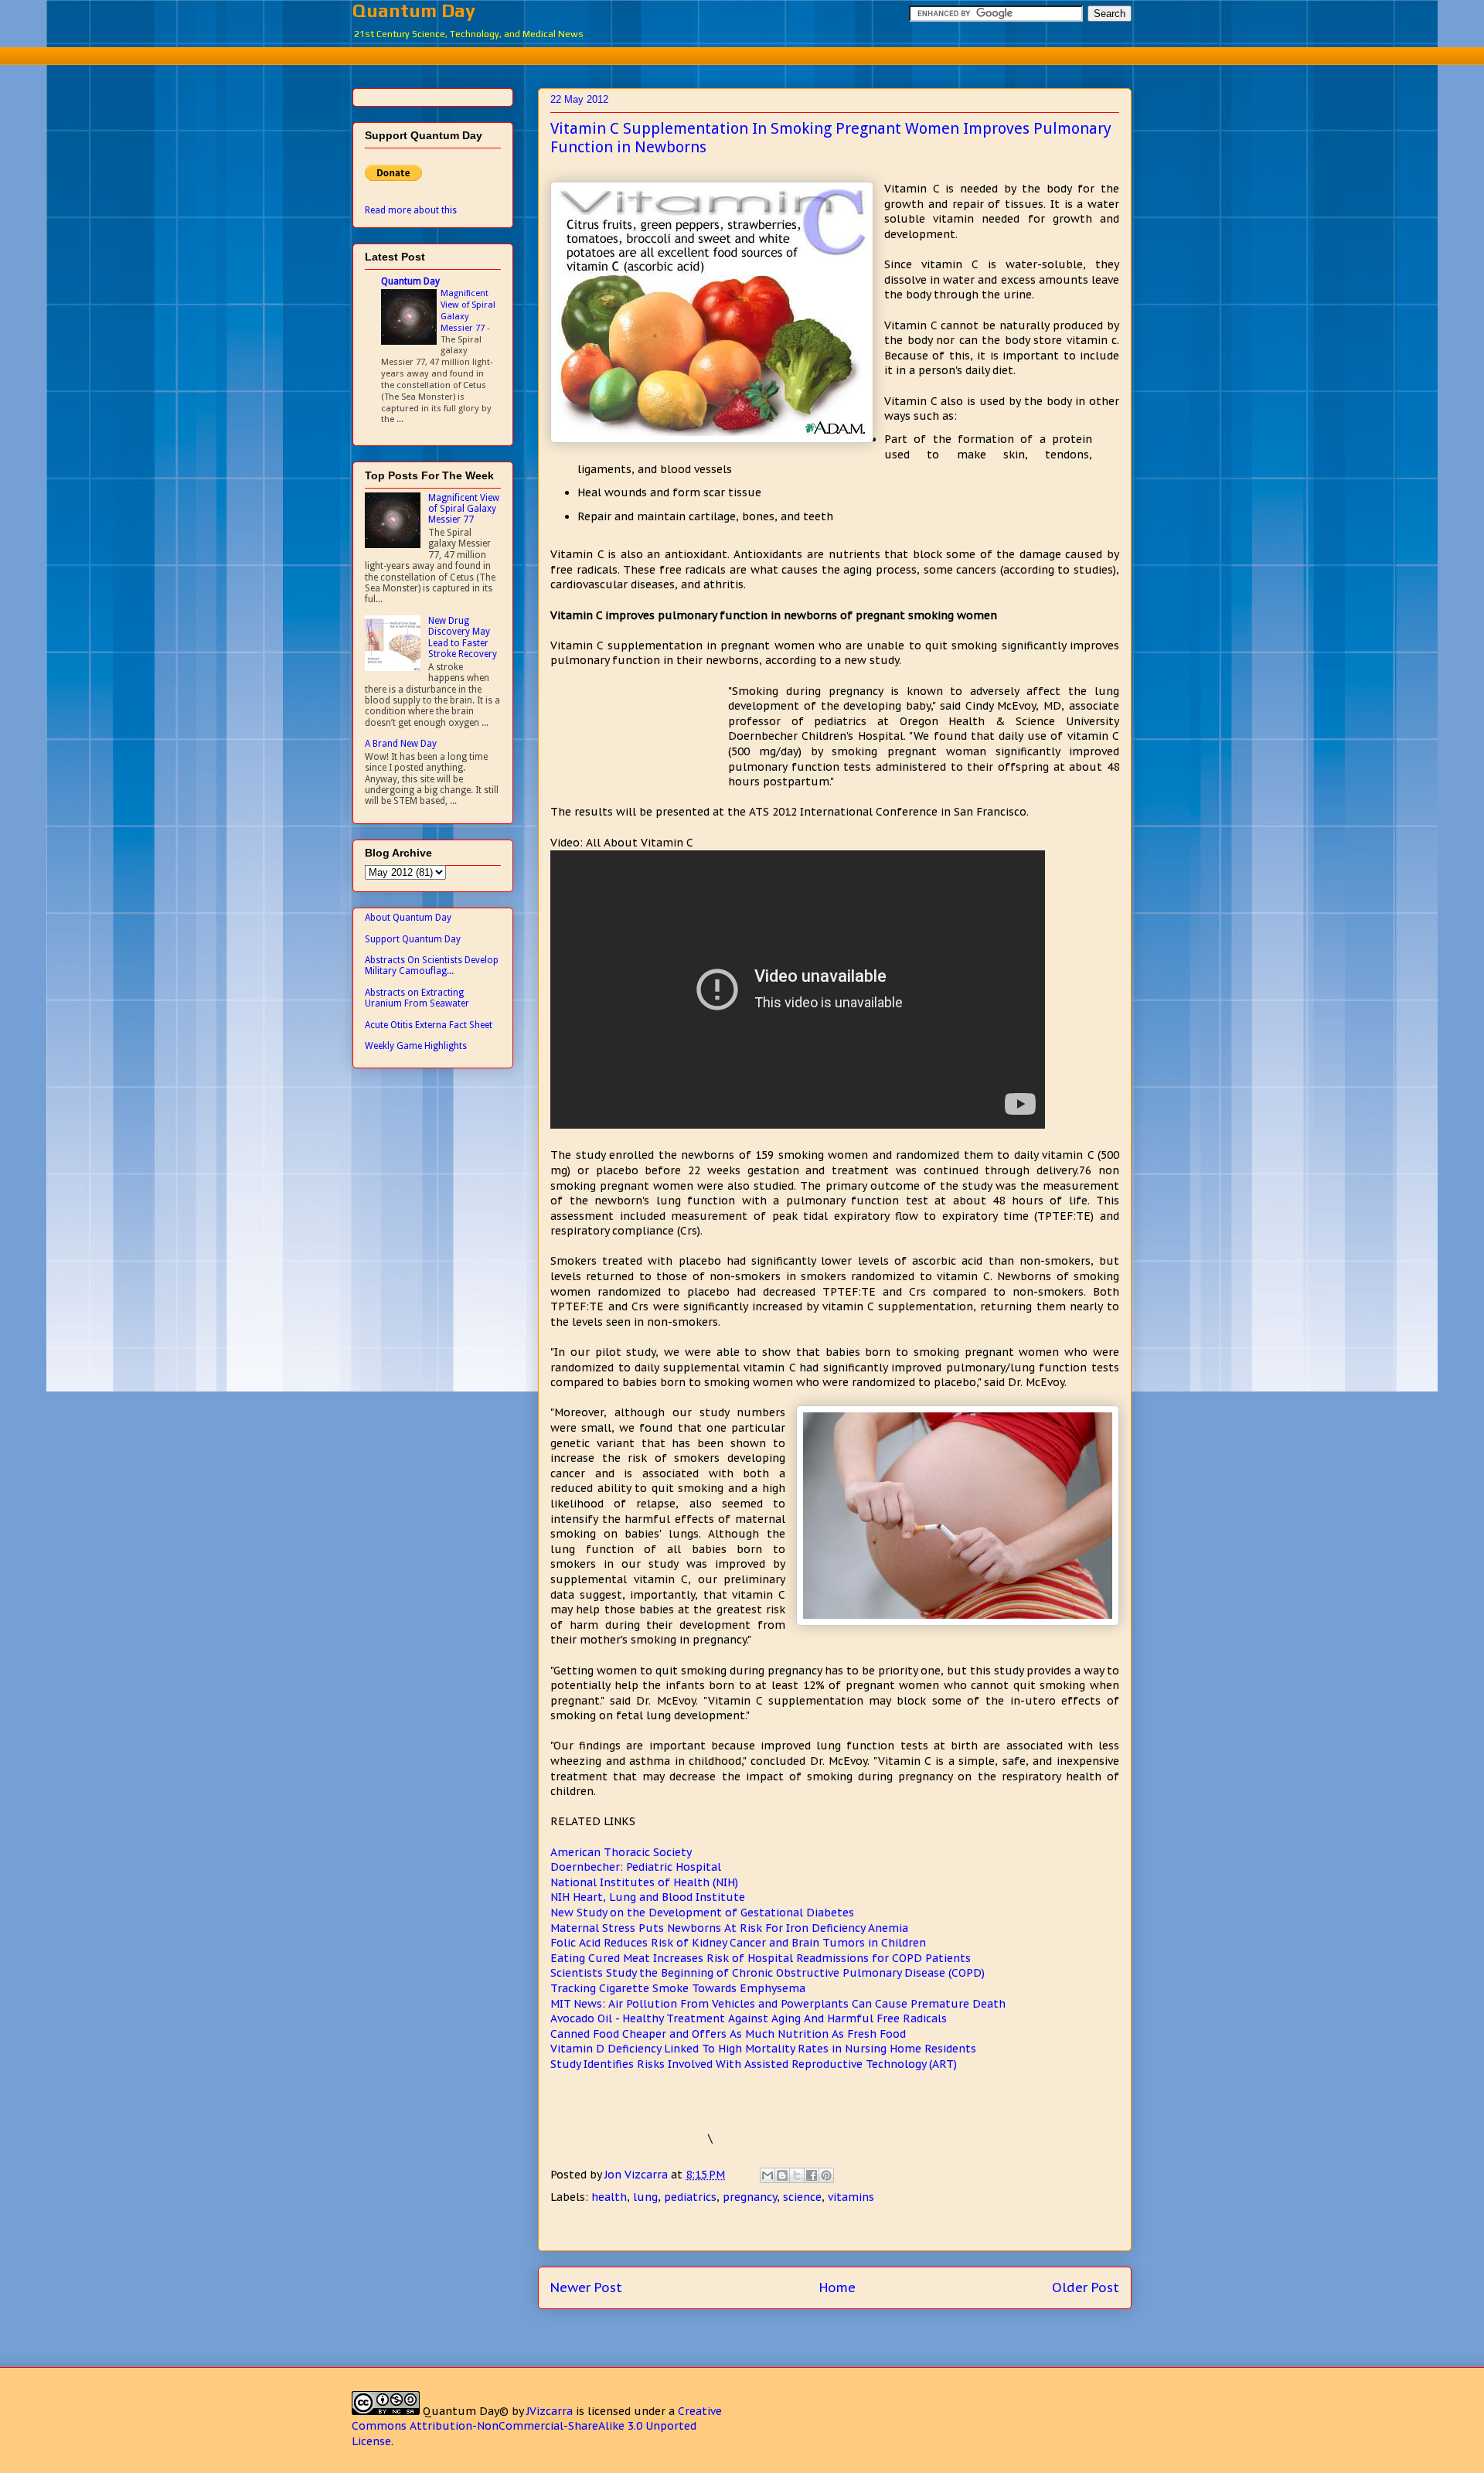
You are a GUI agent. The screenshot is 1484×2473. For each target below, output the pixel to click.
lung (645, 2197)
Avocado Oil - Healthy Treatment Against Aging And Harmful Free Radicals (749, 2018)
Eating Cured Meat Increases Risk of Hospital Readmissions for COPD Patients (761, 1958)
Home (837, 2287)
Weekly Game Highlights (416, 1046)
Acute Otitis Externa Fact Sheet (429, 1025)
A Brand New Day (401, 744)
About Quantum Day (408, 918)
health (609, 2197)
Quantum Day (414, 10)
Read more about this (411, 210)
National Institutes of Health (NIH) (644, 1882)
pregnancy (750, 2197)
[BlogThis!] (782, 2175)
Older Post (1086, 2287)
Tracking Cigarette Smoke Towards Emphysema (678, 1988)
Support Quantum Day (413, 939)
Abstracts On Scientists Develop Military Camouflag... (432, 966)
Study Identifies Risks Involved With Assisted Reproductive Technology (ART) (754, 2064)
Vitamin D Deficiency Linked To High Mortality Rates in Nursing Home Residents (763, 2049)
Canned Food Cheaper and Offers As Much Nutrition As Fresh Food (728, 2034)
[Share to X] (797, 2175)
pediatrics (690, 2197)
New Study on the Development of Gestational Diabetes (702, 1913)
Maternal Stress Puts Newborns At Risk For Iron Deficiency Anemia (729, 1928)
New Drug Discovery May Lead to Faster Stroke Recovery (463, 637)
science (802, 2197)
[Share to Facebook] (812, 2175)
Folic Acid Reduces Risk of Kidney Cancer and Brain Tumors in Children (738, 1943)
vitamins (851, 2197)
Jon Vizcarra (638, 2175)
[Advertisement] (742, 54)
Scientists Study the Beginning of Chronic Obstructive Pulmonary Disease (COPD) (768, 1973)
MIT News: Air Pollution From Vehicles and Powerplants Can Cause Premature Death (778, 2004)
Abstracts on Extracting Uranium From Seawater (417, 998)
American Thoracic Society (621, 1852)
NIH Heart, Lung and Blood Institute (648, 1897)
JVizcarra (550, 2411)
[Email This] (768, 2175)
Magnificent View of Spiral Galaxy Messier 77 (468, 310)
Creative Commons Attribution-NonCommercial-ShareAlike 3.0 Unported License (537, 2426)
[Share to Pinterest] (826, 2175)
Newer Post (586, 2287)
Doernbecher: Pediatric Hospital (636, 1867)
